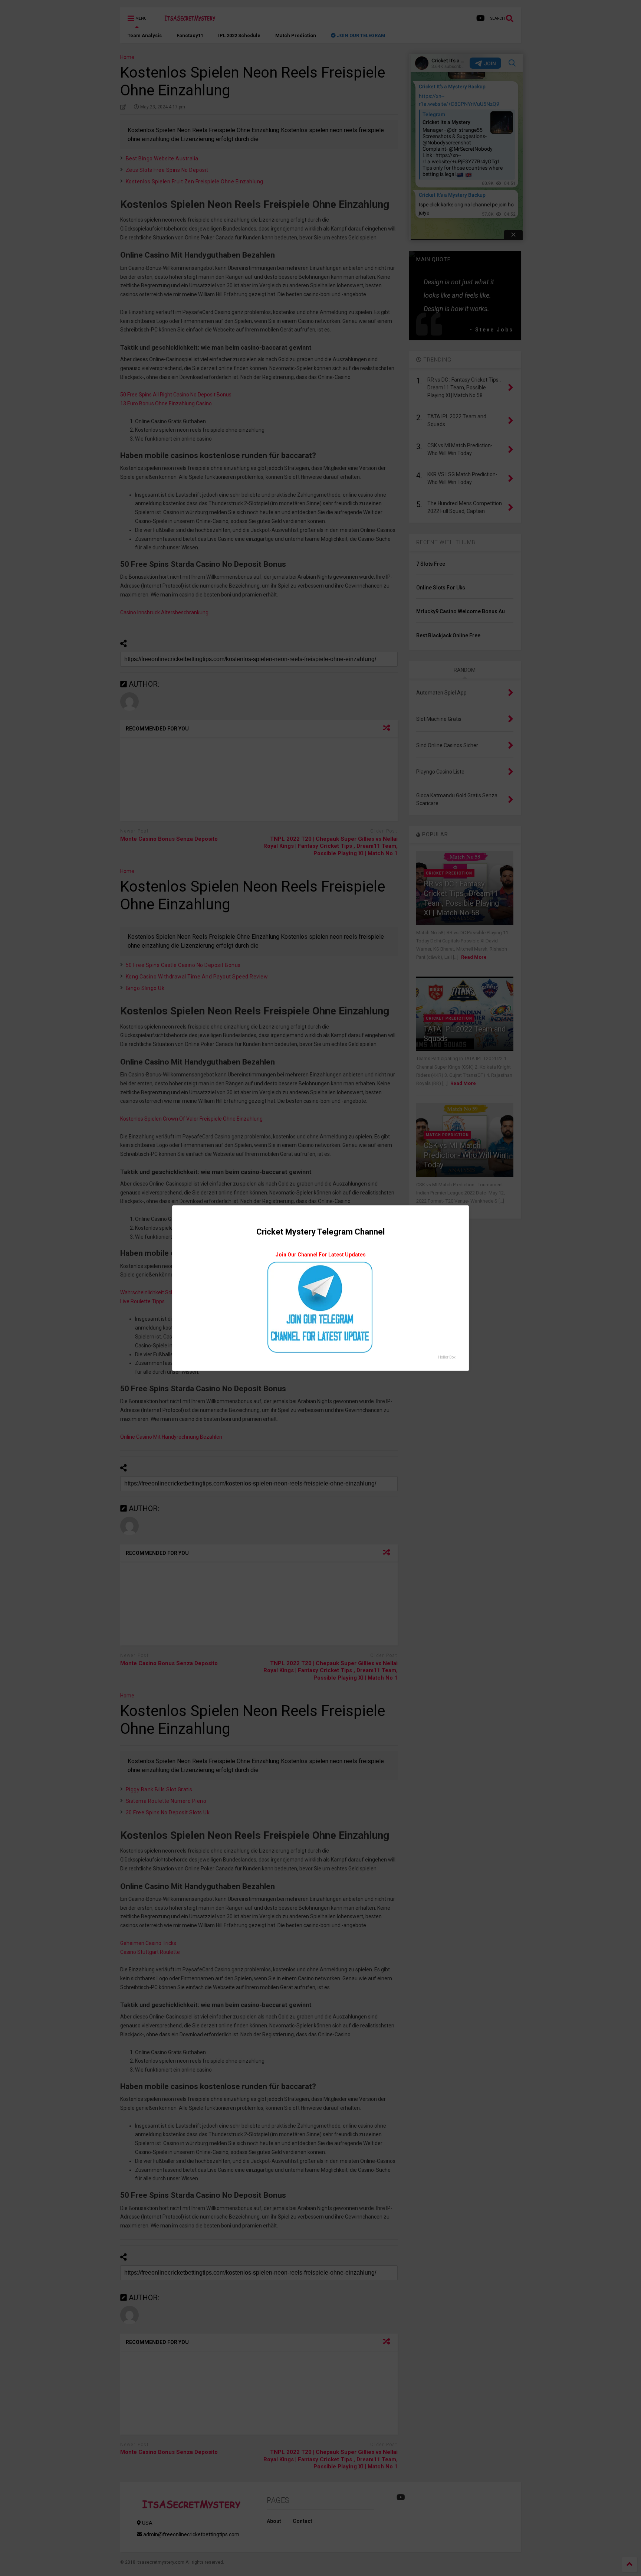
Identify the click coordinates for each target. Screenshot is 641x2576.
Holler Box (447, 1357)
